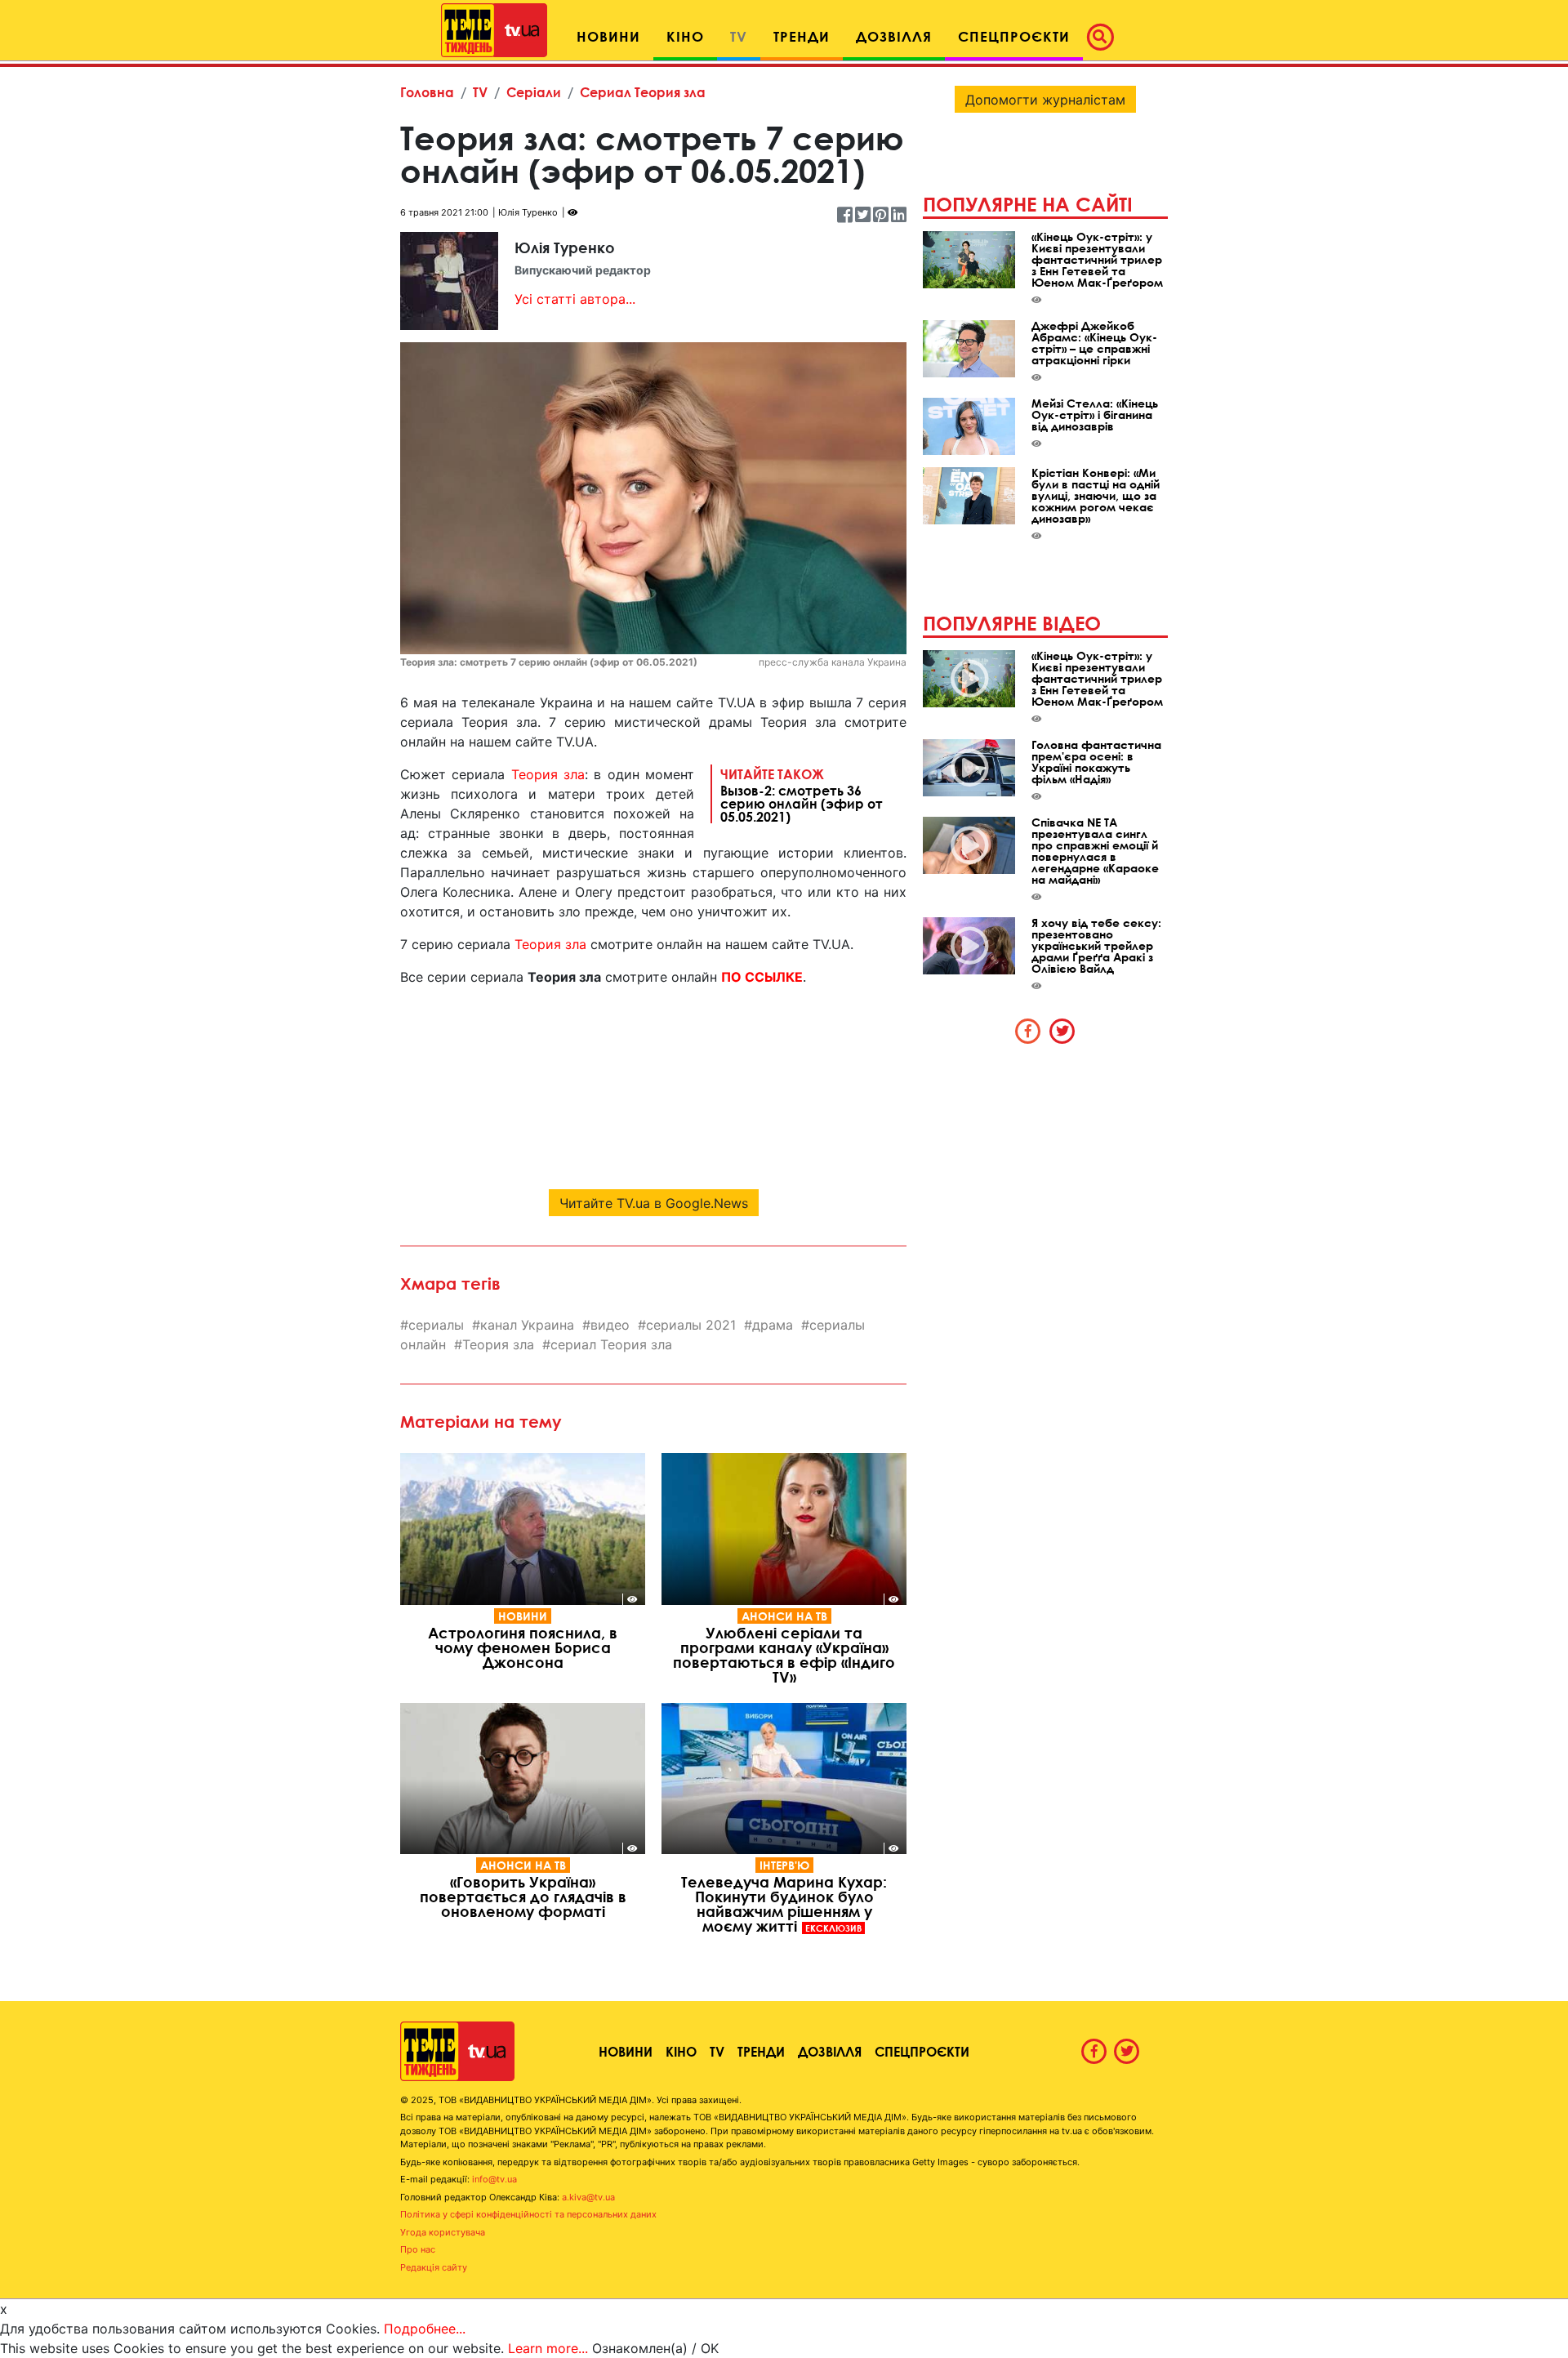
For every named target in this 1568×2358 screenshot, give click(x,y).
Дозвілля (830, 2051)
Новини (523, 1616)
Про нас (418, 2249)
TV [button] (739, 36)
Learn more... (548, 2348)
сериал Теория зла (611, 1344)
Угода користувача (443, 2232)
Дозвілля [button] (894, 36)
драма (773, 1325)
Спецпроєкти (922, 2051)
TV (480, 92)
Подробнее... (425, 2329)
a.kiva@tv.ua (588, 2197)
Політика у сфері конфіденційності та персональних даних (528, 2214)
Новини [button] (608, 36)
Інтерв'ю (784, 1865)
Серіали (534, 92)
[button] (1105, 37)
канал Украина (527, 1325)
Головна (427, 92)
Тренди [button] (802, 36)
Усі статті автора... (575, 299)
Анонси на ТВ (784, 1616)
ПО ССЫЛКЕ (762, 977)
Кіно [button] (685, 36)
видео (610, 1325)
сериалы (436, 1325)
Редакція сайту (434, 2267)
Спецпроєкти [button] (1014, 36)
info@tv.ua (494, 2179)
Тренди (761, 2051)
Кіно (681, 2051)
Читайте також (802, 795)
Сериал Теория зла (643, 92)
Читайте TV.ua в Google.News (654, 1203)
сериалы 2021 (691, 1325)
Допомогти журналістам (1045, 100)
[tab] (1028, 1031)
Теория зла (548, 774)
